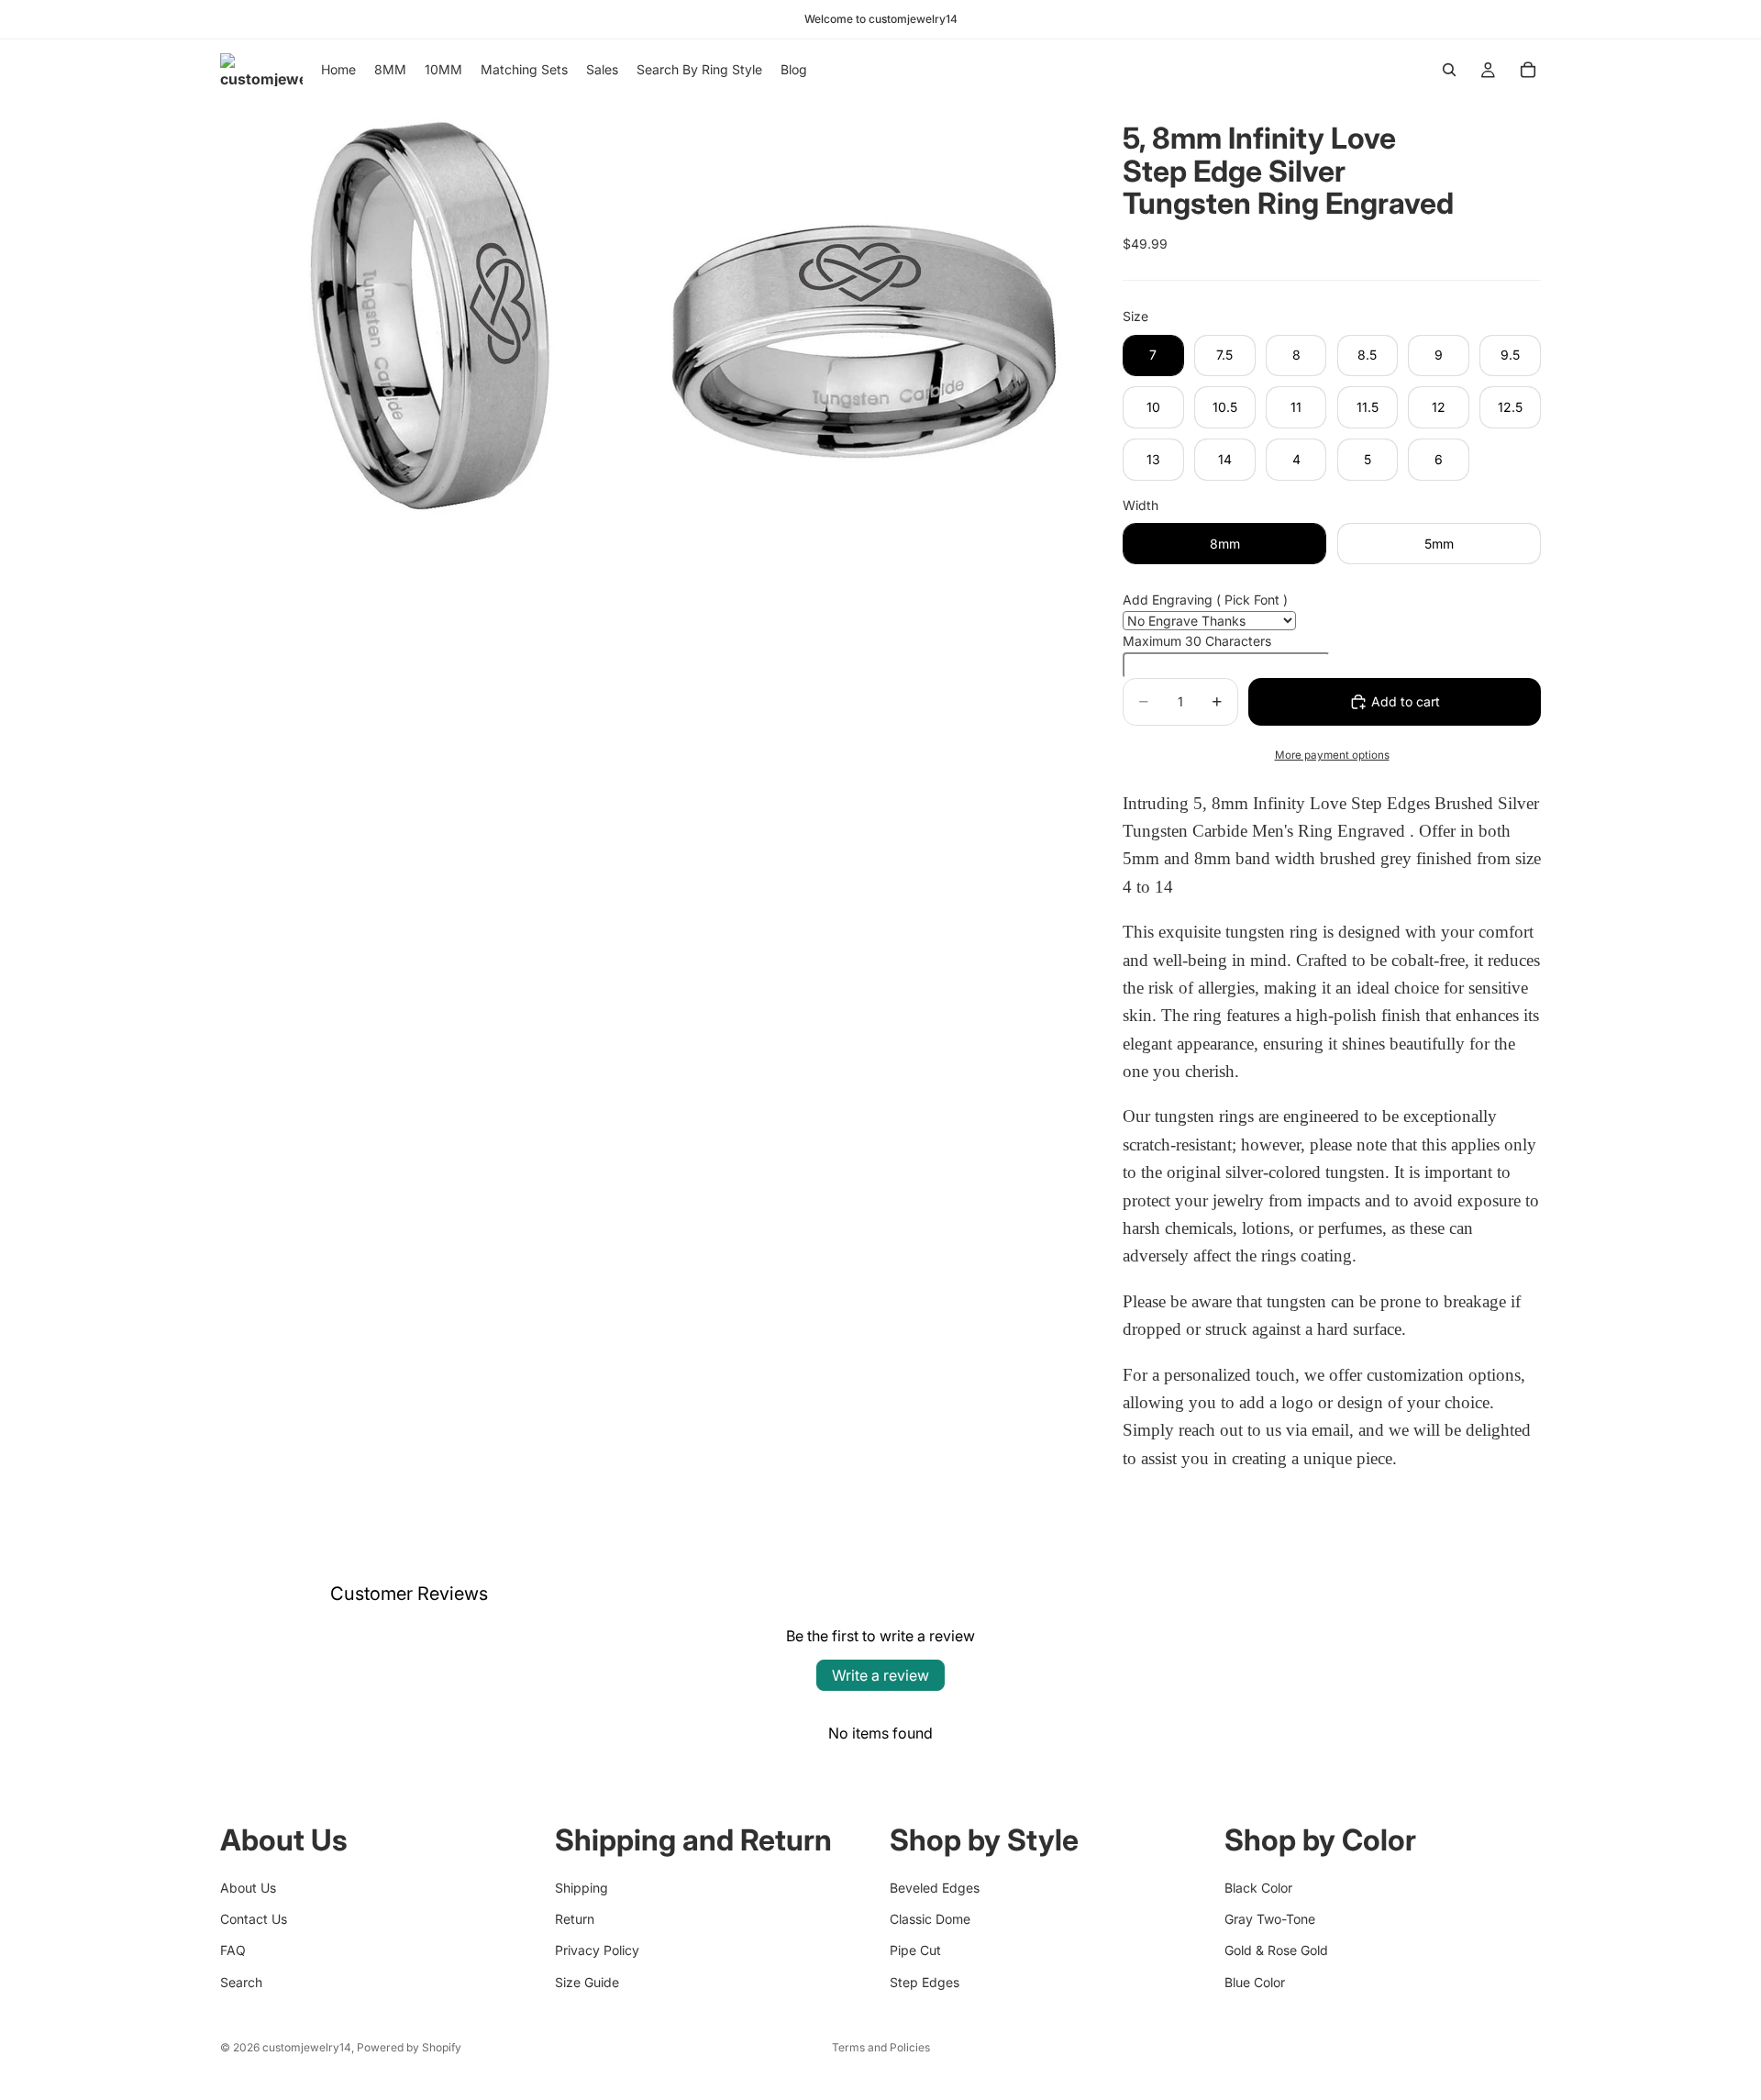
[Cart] (1528, 70)
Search (241, 1982)
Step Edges (925, 1982)
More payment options (1332, 755)
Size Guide (587, 1982)
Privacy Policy (597, 1951)
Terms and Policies (881, 2047)
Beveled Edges (935, 1888)
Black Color (1258, 1888)
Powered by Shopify (409, 2047)
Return (575, 1919)
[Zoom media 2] (865, 314)
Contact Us (254, 1919)
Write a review (880, 1675)
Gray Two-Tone (1270, 1919)
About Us (248, 1888)
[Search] (1449, 70)
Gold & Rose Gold (1276, 1951)
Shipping (581, 1888)
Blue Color (1255, 1982)
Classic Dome (930, 1919)
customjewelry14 (307, 2047)
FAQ (233, 1951)
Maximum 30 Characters (1197, 641)
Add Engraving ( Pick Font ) (1205, 600)
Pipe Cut (915, 1951)
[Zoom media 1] (434, 314)
